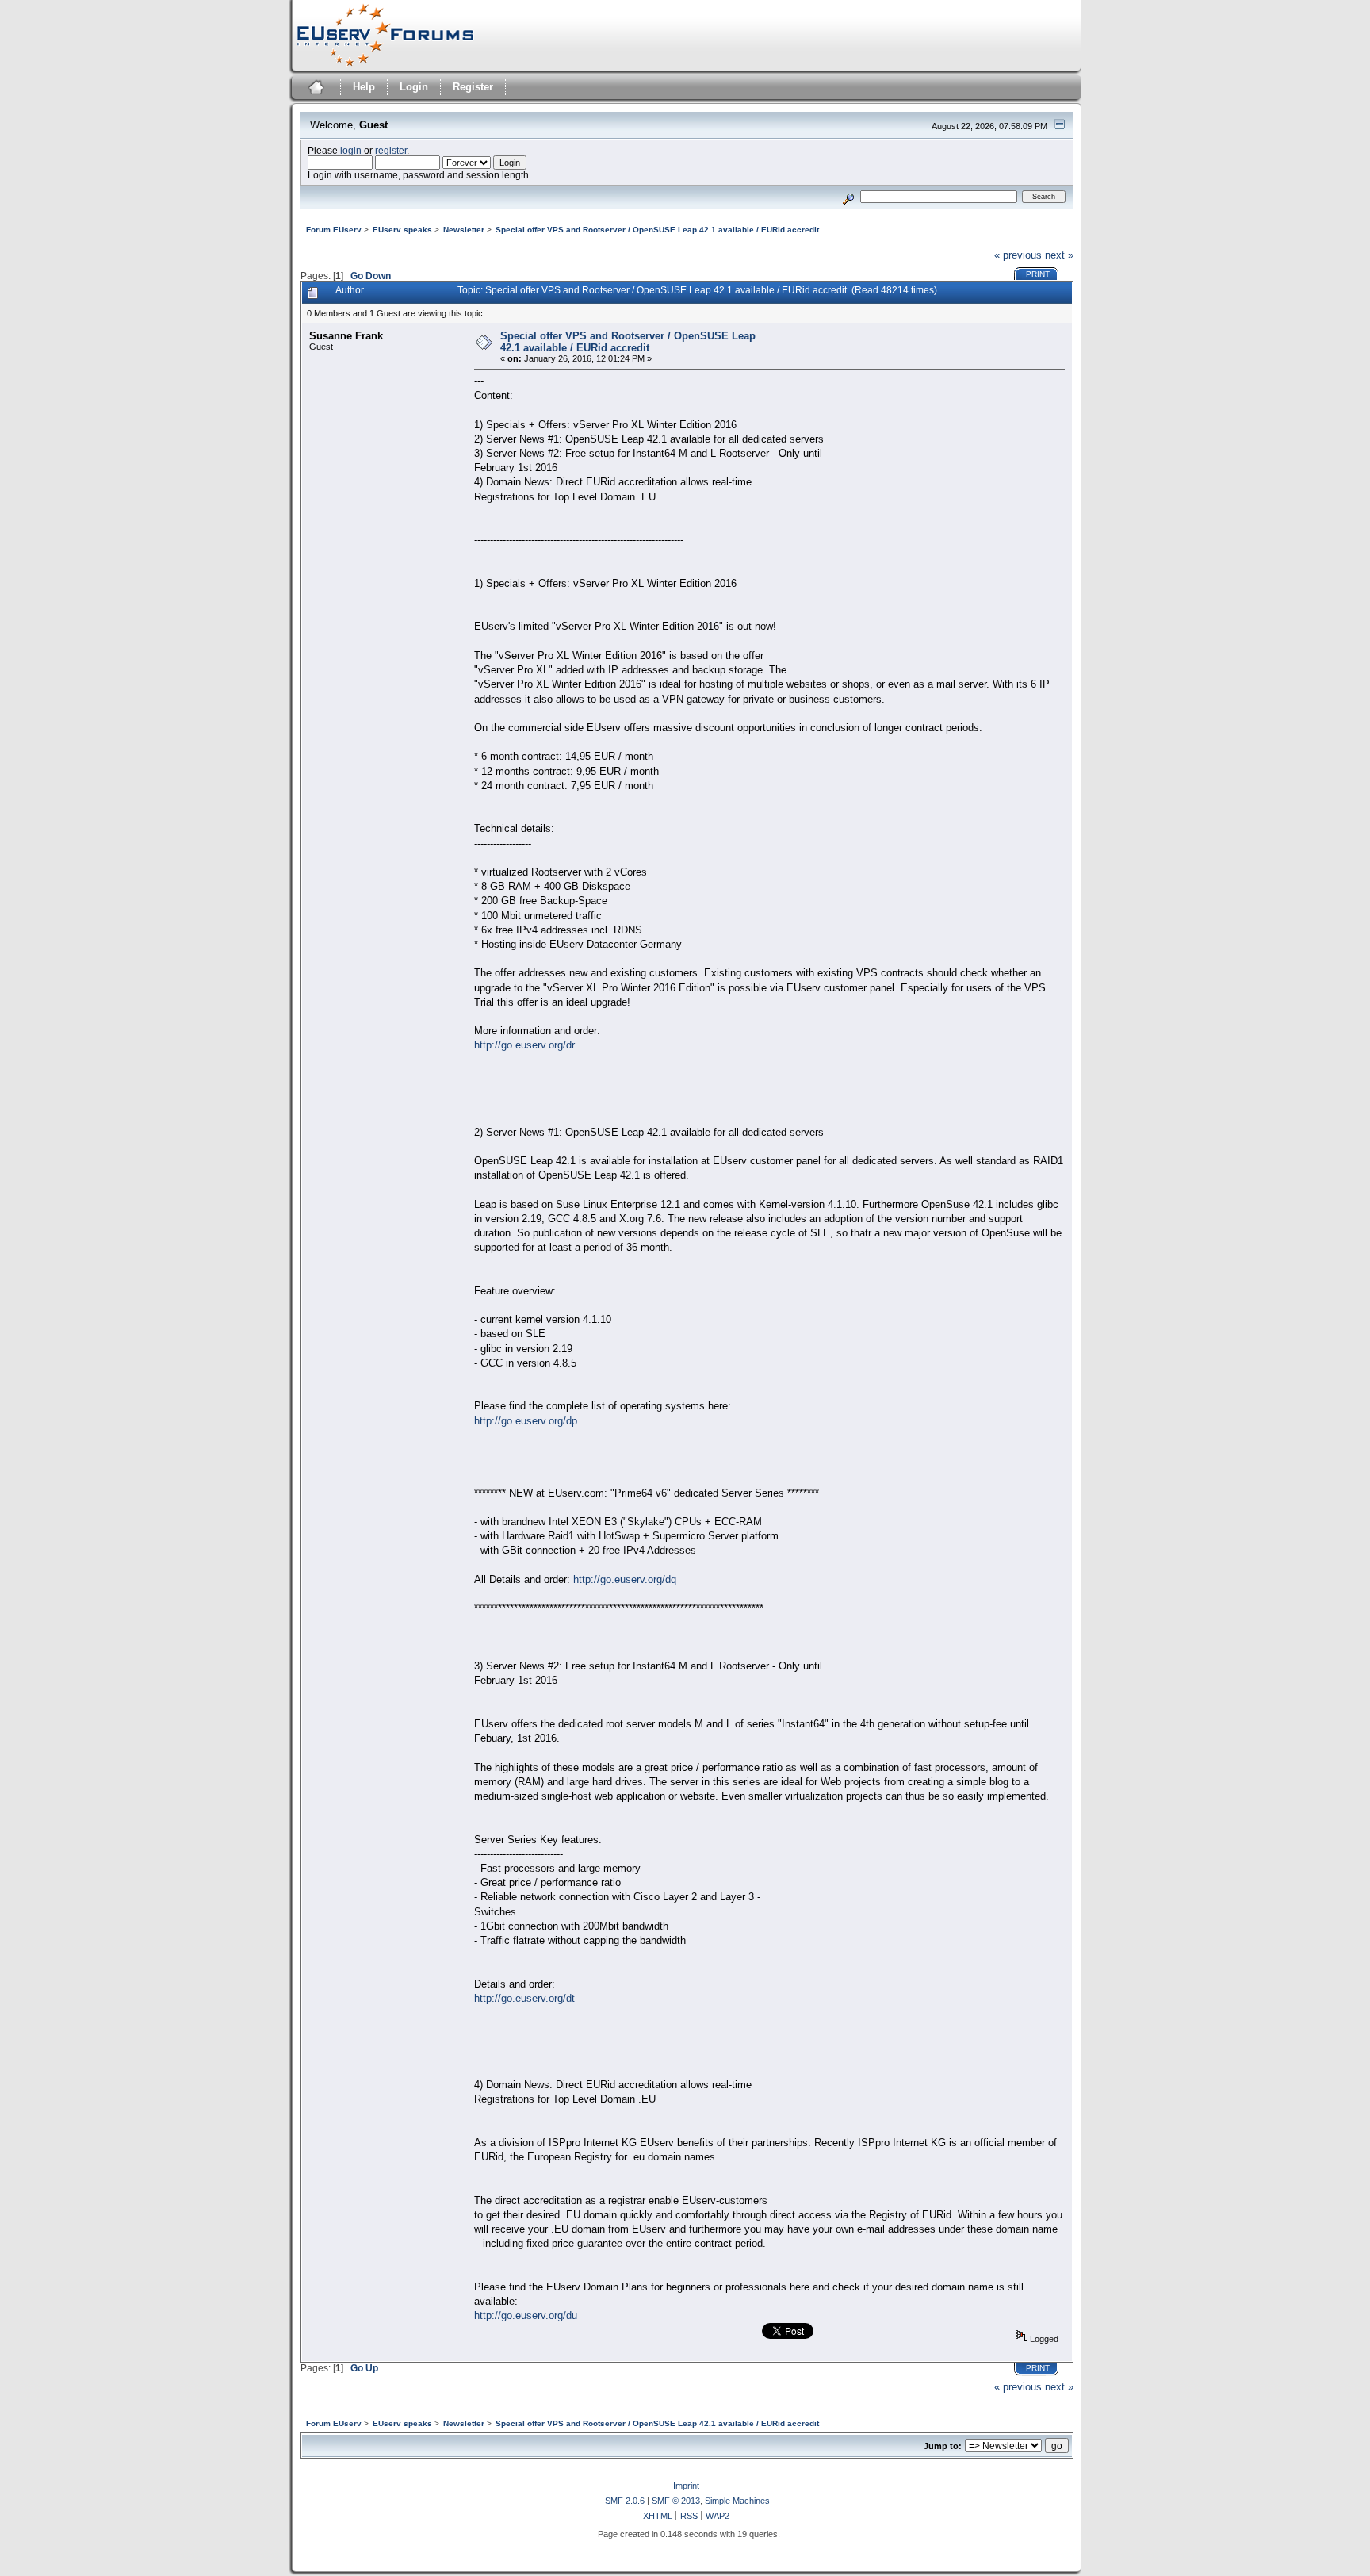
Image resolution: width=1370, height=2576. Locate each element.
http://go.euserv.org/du (526, 2315)
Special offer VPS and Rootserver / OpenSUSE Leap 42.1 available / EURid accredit (628, 342)
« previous (1018, 255)
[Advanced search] (848, 196)
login (351, 150)
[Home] (314, 89)
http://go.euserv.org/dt (524, 1998)
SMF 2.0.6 (625, 2501)
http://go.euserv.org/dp (526, 1421)
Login (414, 87)
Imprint (686, 2486)
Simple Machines (737, 2501)
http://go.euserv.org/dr (524, 1045)
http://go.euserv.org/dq (625, 1579)
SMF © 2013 (676, 2501)
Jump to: (943, 2446)
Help (364, 87)
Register (473, 87)
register (391, 150)
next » (1059, 255)
